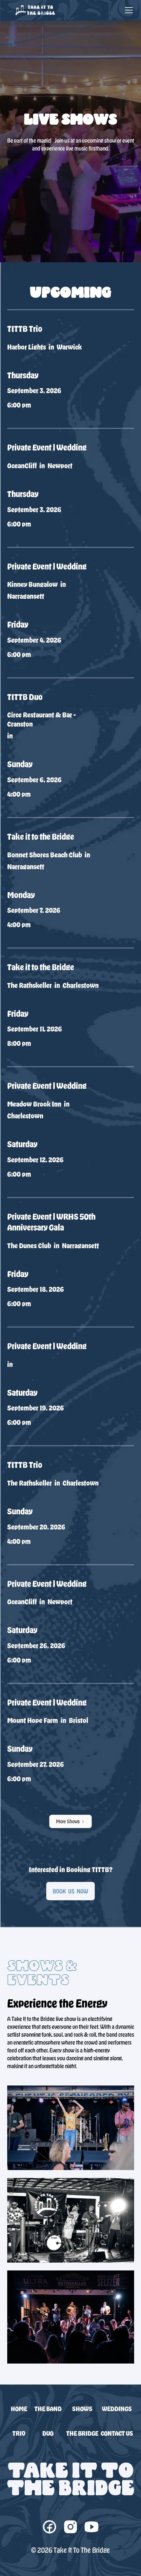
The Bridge (82, 2433)
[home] (33, 10)
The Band (48, 2409)
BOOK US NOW (70, 1891)
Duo (48, 2433)
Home (19, 2409)
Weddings (117, 2409)
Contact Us (117, 2433)
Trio (19, 2433)
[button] (128, 10)
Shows (82, 2409)
